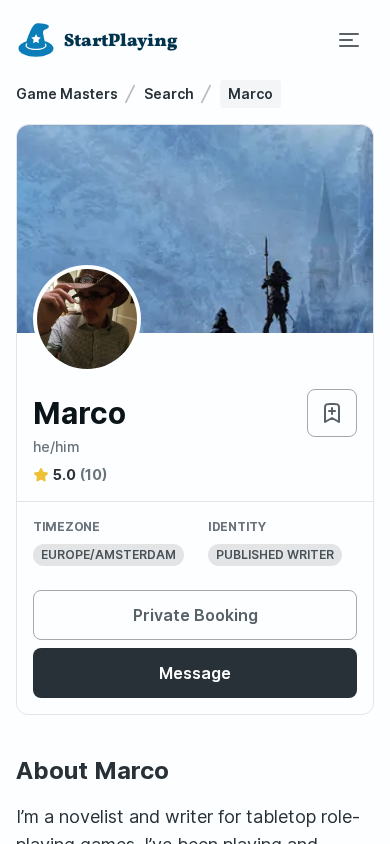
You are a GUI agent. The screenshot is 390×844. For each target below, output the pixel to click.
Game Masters (67, 93)
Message (195, 673)
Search (169, 93)
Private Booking (195, 615)
